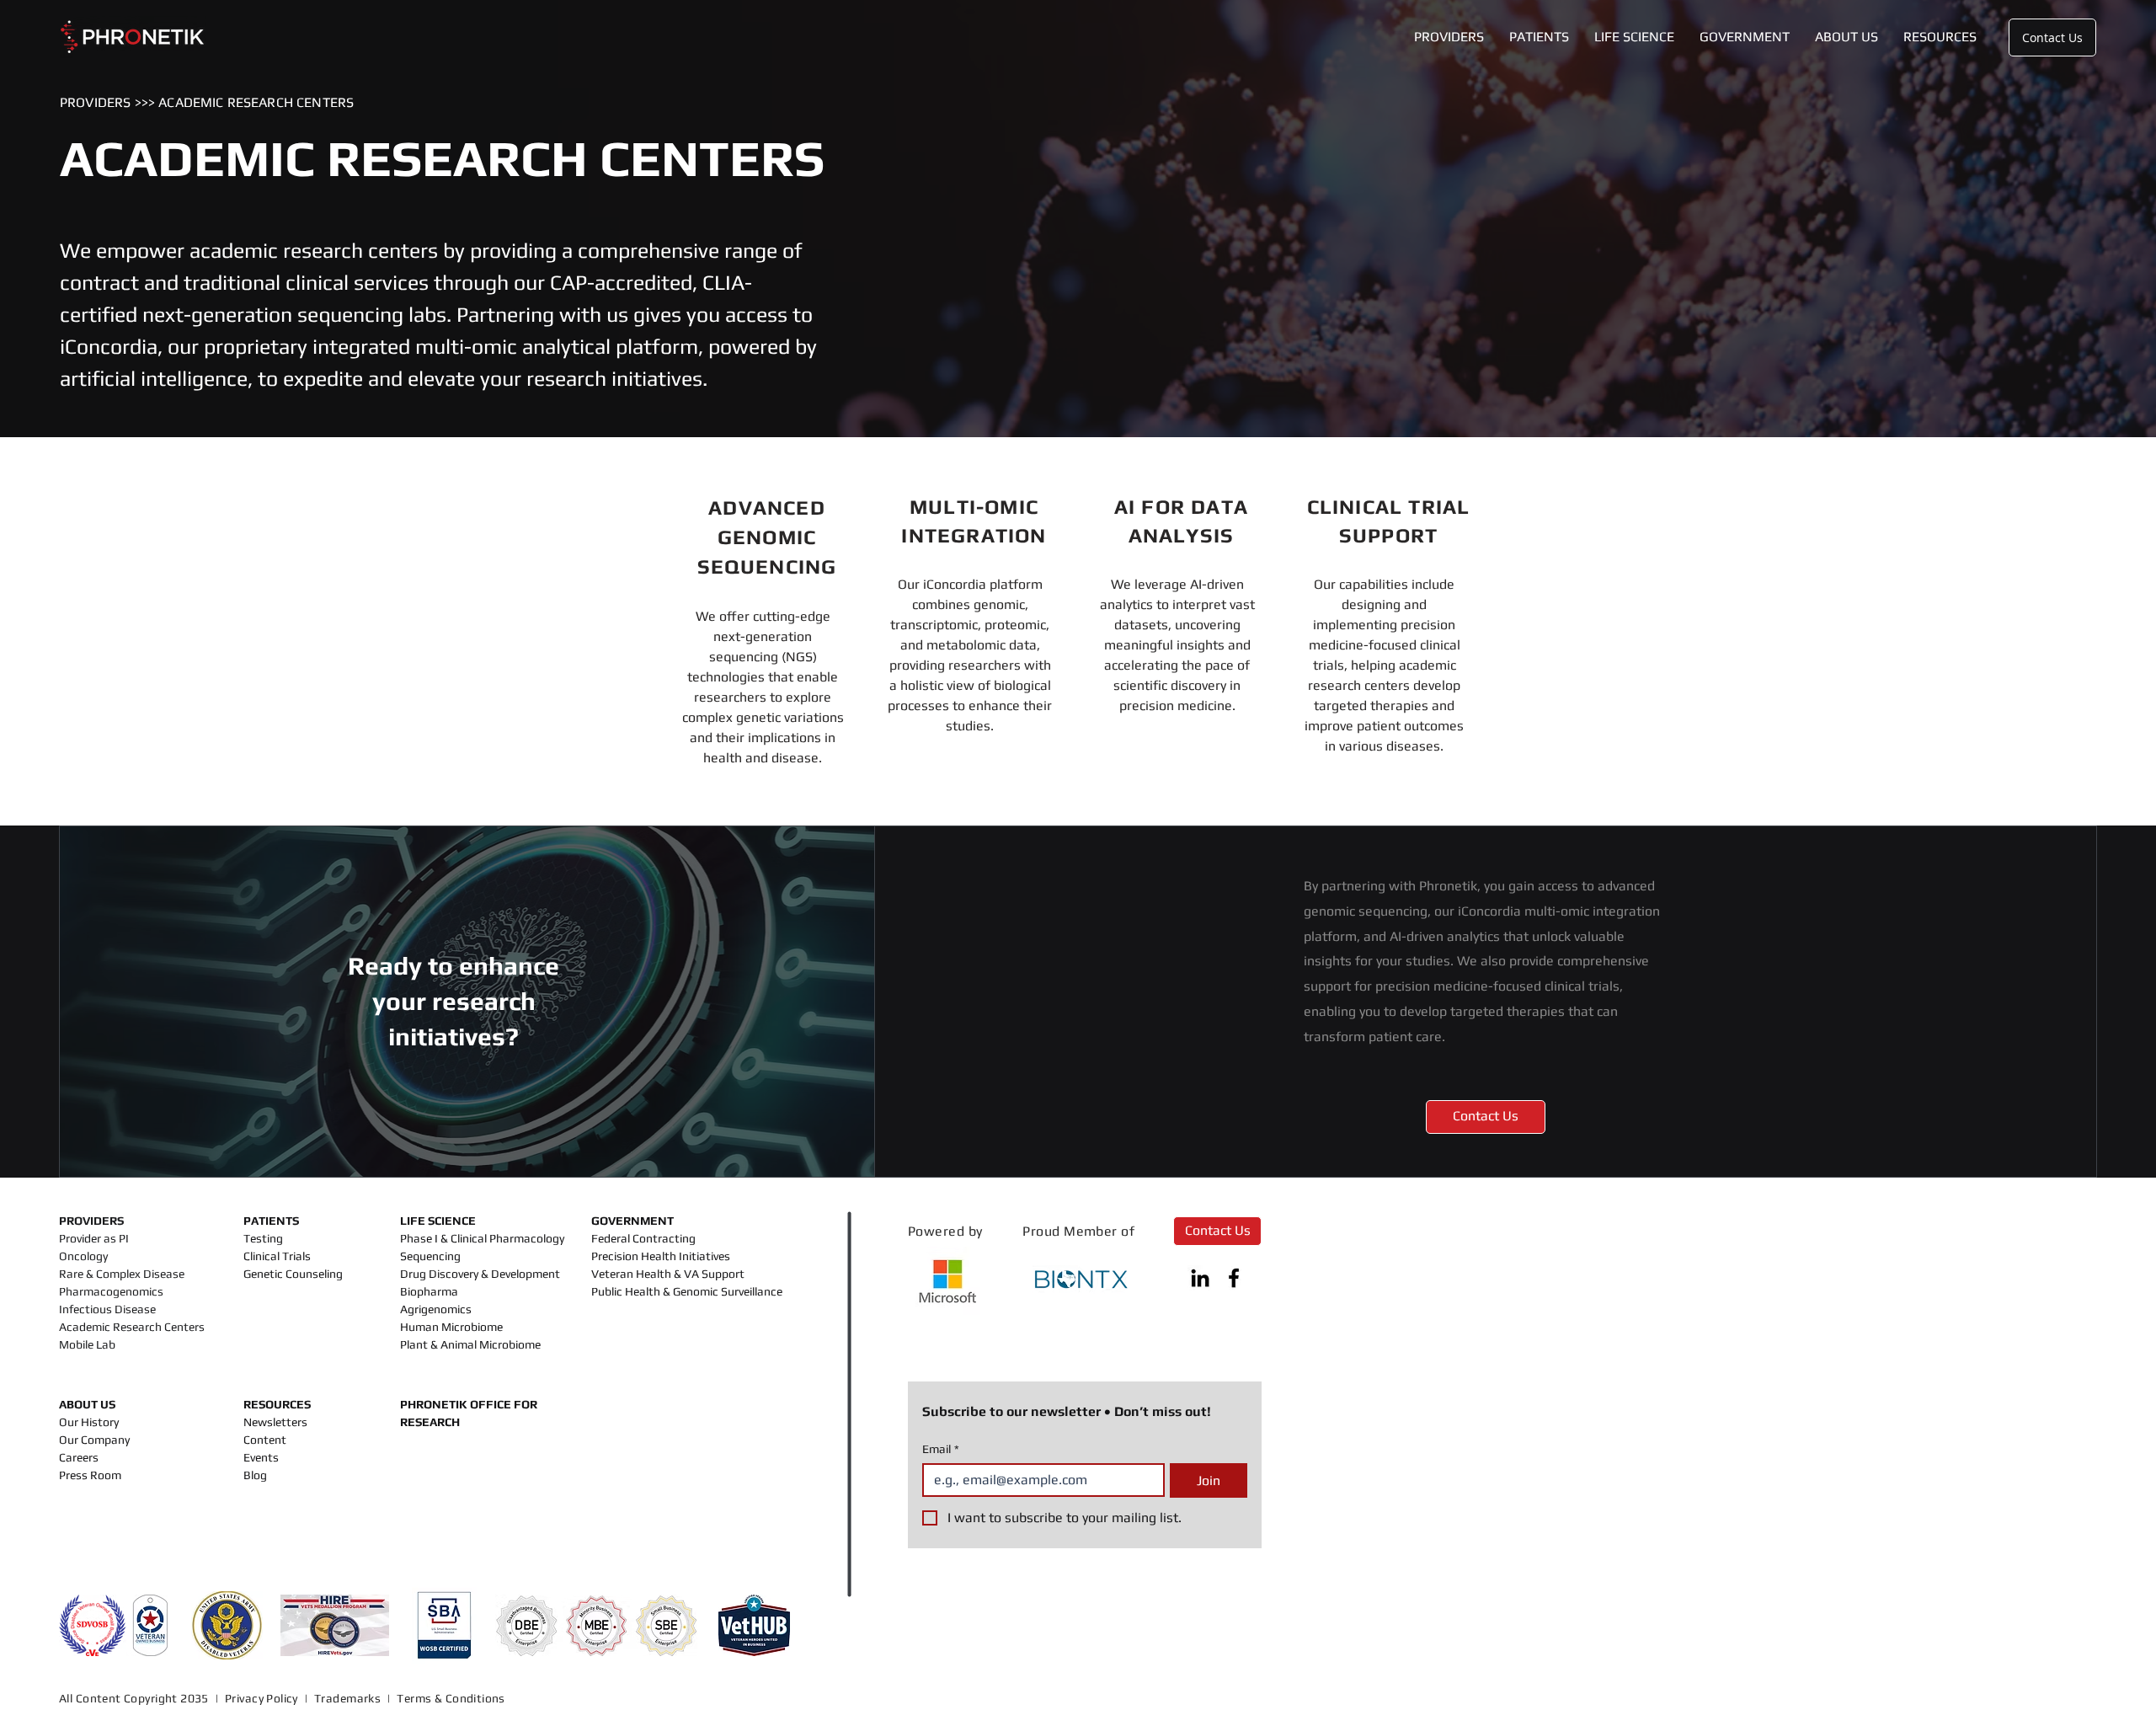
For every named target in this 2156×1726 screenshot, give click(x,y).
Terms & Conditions (452, 1698)
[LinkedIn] (1200, 1278)
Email (941, 1449)
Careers (79, 1457)
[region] (763, 631)
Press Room (90, 1475)
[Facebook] (1234, 1278)
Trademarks (347, 1698)
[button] (1449, 37)
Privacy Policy (261, 1698)
